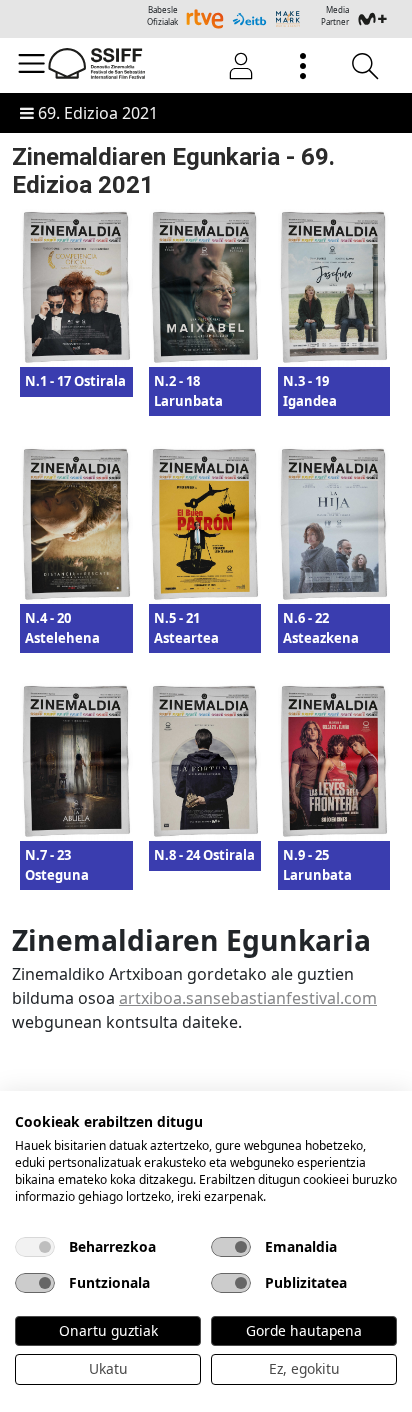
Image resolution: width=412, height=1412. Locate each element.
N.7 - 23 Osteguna (57, 865)
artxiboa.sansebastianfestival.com (248, 998)
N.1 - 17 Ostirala (75, 381)
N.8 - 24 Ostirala (204, 855)
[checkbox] (35, 1247)
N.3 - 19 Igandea (310, 391)
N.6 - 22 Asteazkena (321, 628)
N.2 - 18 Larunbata (188, 391)
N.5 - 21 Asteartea (186, 628)
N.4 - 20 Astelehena (62, 628)
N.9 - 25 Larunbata (317, 865)
